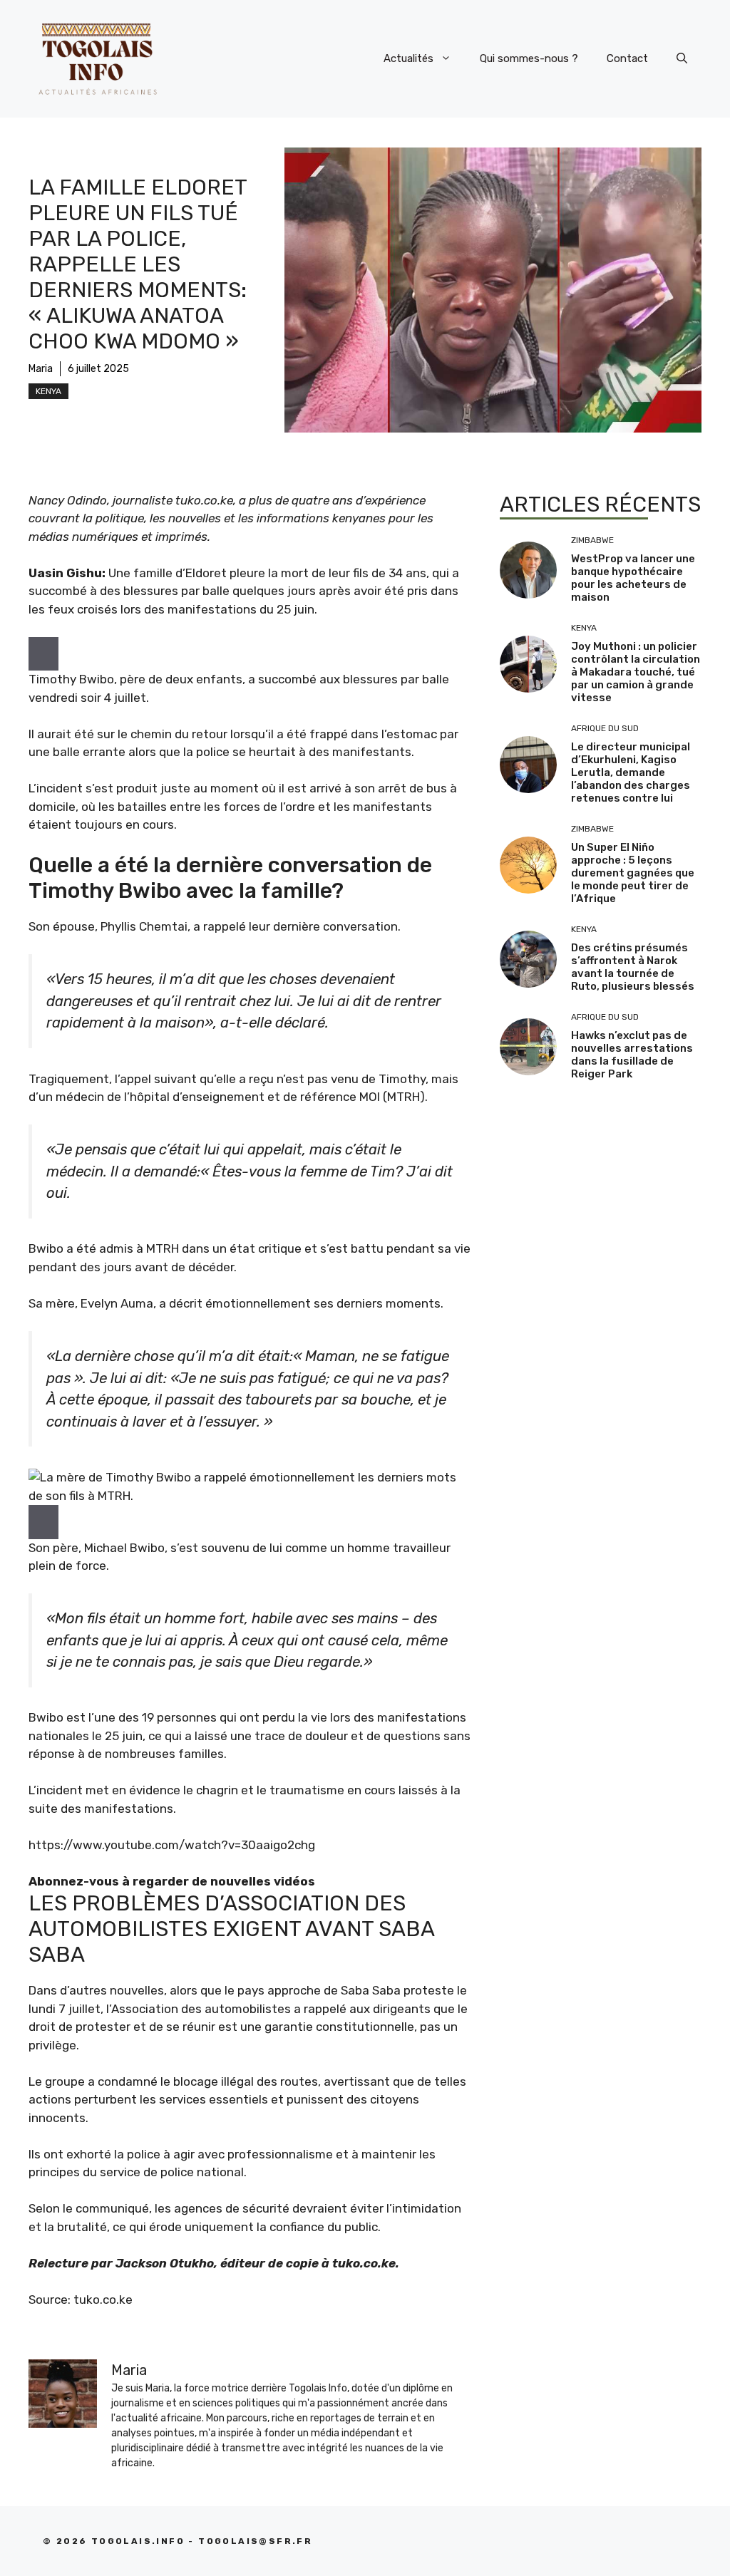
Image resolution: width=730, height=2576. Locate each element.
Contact (627, 58)
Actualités (408, 58)
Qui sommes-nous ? (529, 58)
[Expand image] (43, 654)
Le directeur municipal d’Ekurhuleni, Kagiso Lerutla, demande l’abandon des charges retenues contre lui (631, 772)
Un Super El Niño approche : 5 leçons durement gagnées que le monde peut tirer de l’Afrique (633, 873)
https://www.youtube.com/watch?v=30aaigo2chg (172, 1845)
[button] (682, 58)
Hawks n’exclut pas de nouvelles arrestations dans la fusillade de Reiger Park (632, 1055)
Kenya (48, 391)
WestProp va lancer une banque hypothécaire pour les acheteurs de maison (633, 578)
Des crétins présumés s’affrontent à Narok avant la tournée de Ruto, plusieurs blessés (633, 967)
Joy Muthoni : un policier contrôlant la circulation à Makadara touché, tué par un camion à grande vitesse (636, 672)
